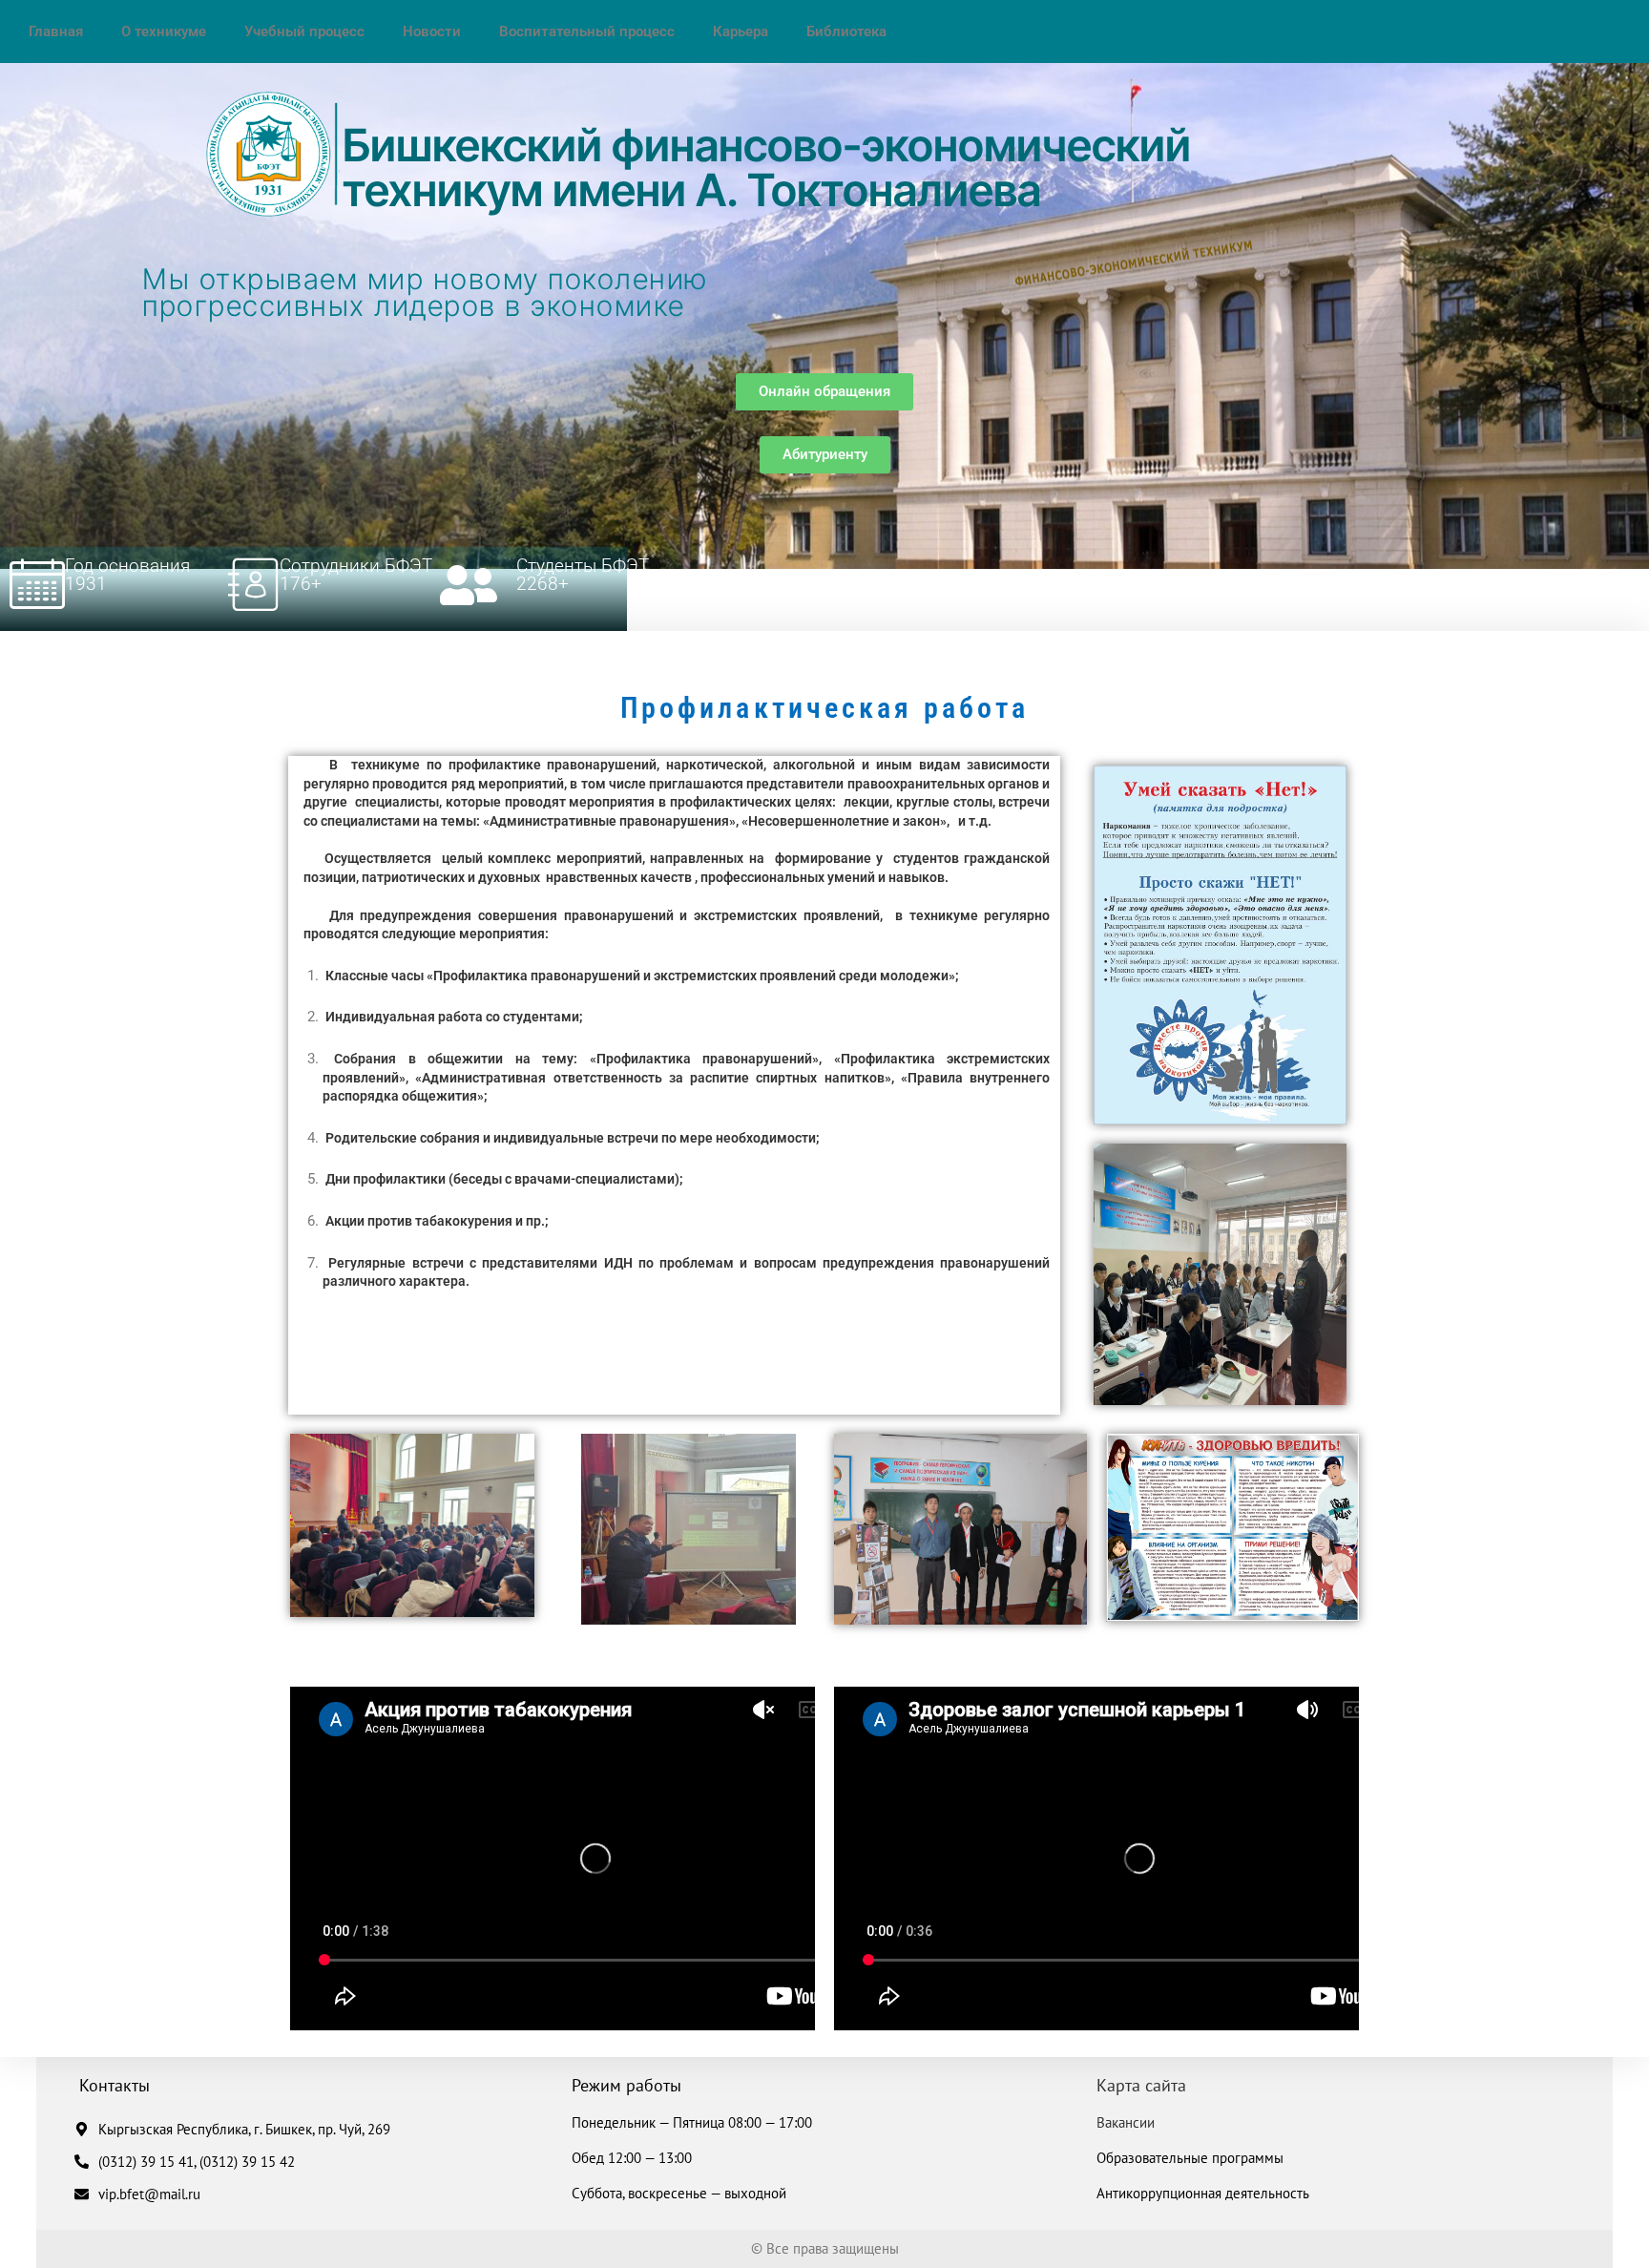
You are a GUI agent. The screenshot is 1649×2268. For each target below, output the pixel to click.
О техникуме (164, 31)
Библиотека (846, 31)
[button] (824, 392)
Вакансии (1126, 2122)
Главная (56, 31)
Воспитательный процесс (587, 31)
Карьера (741, 31)
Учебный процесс (304, 31)
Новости (432, 31)
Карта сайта (1141, 2085)
